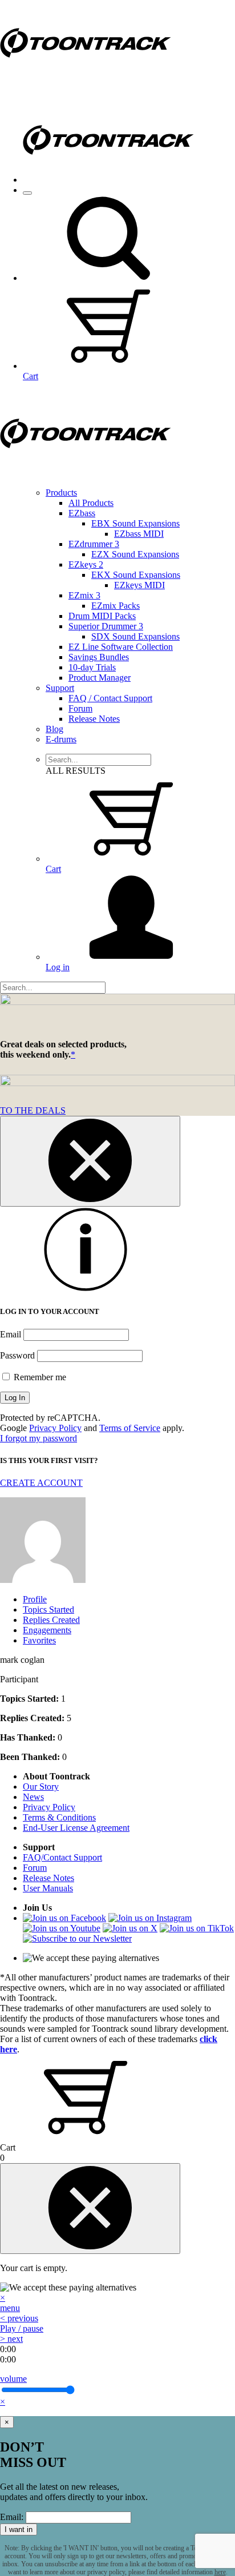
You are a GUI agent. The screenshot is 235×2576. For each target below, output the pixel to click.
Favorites (39, 1640)
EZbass (82, 513)
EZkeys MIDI (139, 585)
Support (60, 688)
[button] (108, 278)
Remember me (39, 1377)
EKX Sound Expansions (136, 575)
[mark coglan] (43, 1580)
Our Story (41, 1787)
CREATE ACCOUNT (41, 1483)
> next (11, 2339)
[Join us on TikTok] (197, 1928)
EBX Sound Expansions (135, 523)
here (220, 2572)
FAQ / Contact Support (110, 698)
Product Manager (100, 678)
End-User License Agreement (76, 1828)
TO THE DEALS (33, 1110)
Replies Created (51, 1620)
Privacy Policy (55, 1428)
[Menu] (27, 193)
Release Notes (94, 719)
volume (13, 2379)
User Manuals (48, 1888)
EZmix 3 (84, 595)
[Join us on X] (130, 1928)
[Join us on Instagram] (150, 1918)
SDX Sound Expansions (135, 636)
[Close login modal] (90, 1161)
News (33, 1797)
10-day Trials (92, 667)
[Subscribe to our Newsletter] (77, 1938)
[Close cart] (90, 2209)
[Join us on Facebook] (64, 1918)
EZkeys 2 (86, 564)
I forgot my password (39, 1438)
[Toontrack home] (86, 83)
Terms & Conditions (59, 1817)
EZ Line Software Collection (121, 647)
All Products (91, 503)
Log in (58, 967)
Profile (35, 1599)
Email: (12, 2517)
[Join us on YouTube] (62, 1928)
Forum (80, 708)
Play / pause (22, 2328)
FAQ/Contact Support (62, 1857)
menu (10, 2308)
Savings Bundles (99, 657)
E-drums (61, 739)
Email (11, 1334)
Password (17, 1355)
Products (61, 493)
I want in (19, 2529)
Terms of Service (130, 1428)
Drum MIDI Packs (102, 616)
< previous (19, 2318)
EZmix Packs (116, 606)
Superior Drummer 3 (106, 626)
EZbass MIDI (139, 534)
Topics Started (48, 1610)
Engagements (47, 1630)
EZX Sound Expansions (135, 554)
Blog (54, 729)
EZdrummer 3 (94, 544)
